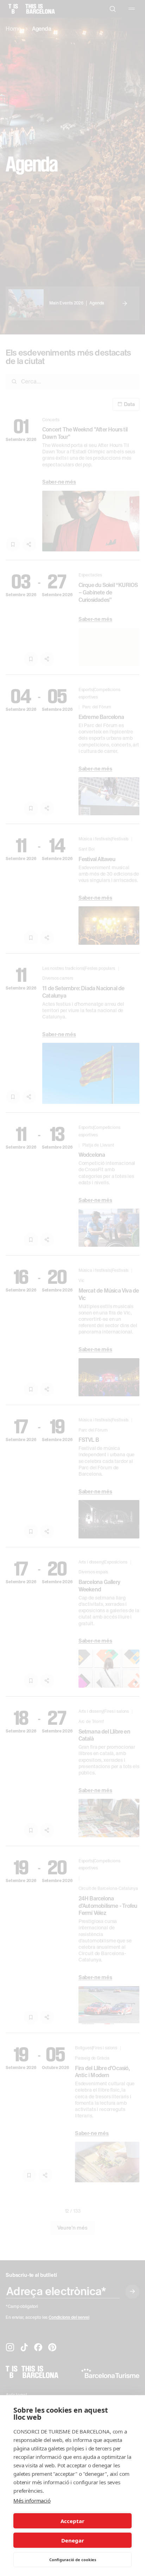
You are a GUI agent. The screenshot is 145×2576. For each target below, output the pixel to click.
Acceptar (72, 2521)
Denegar (73, 2540)
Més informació (32, 2501)
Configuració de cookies (73, 2560)
